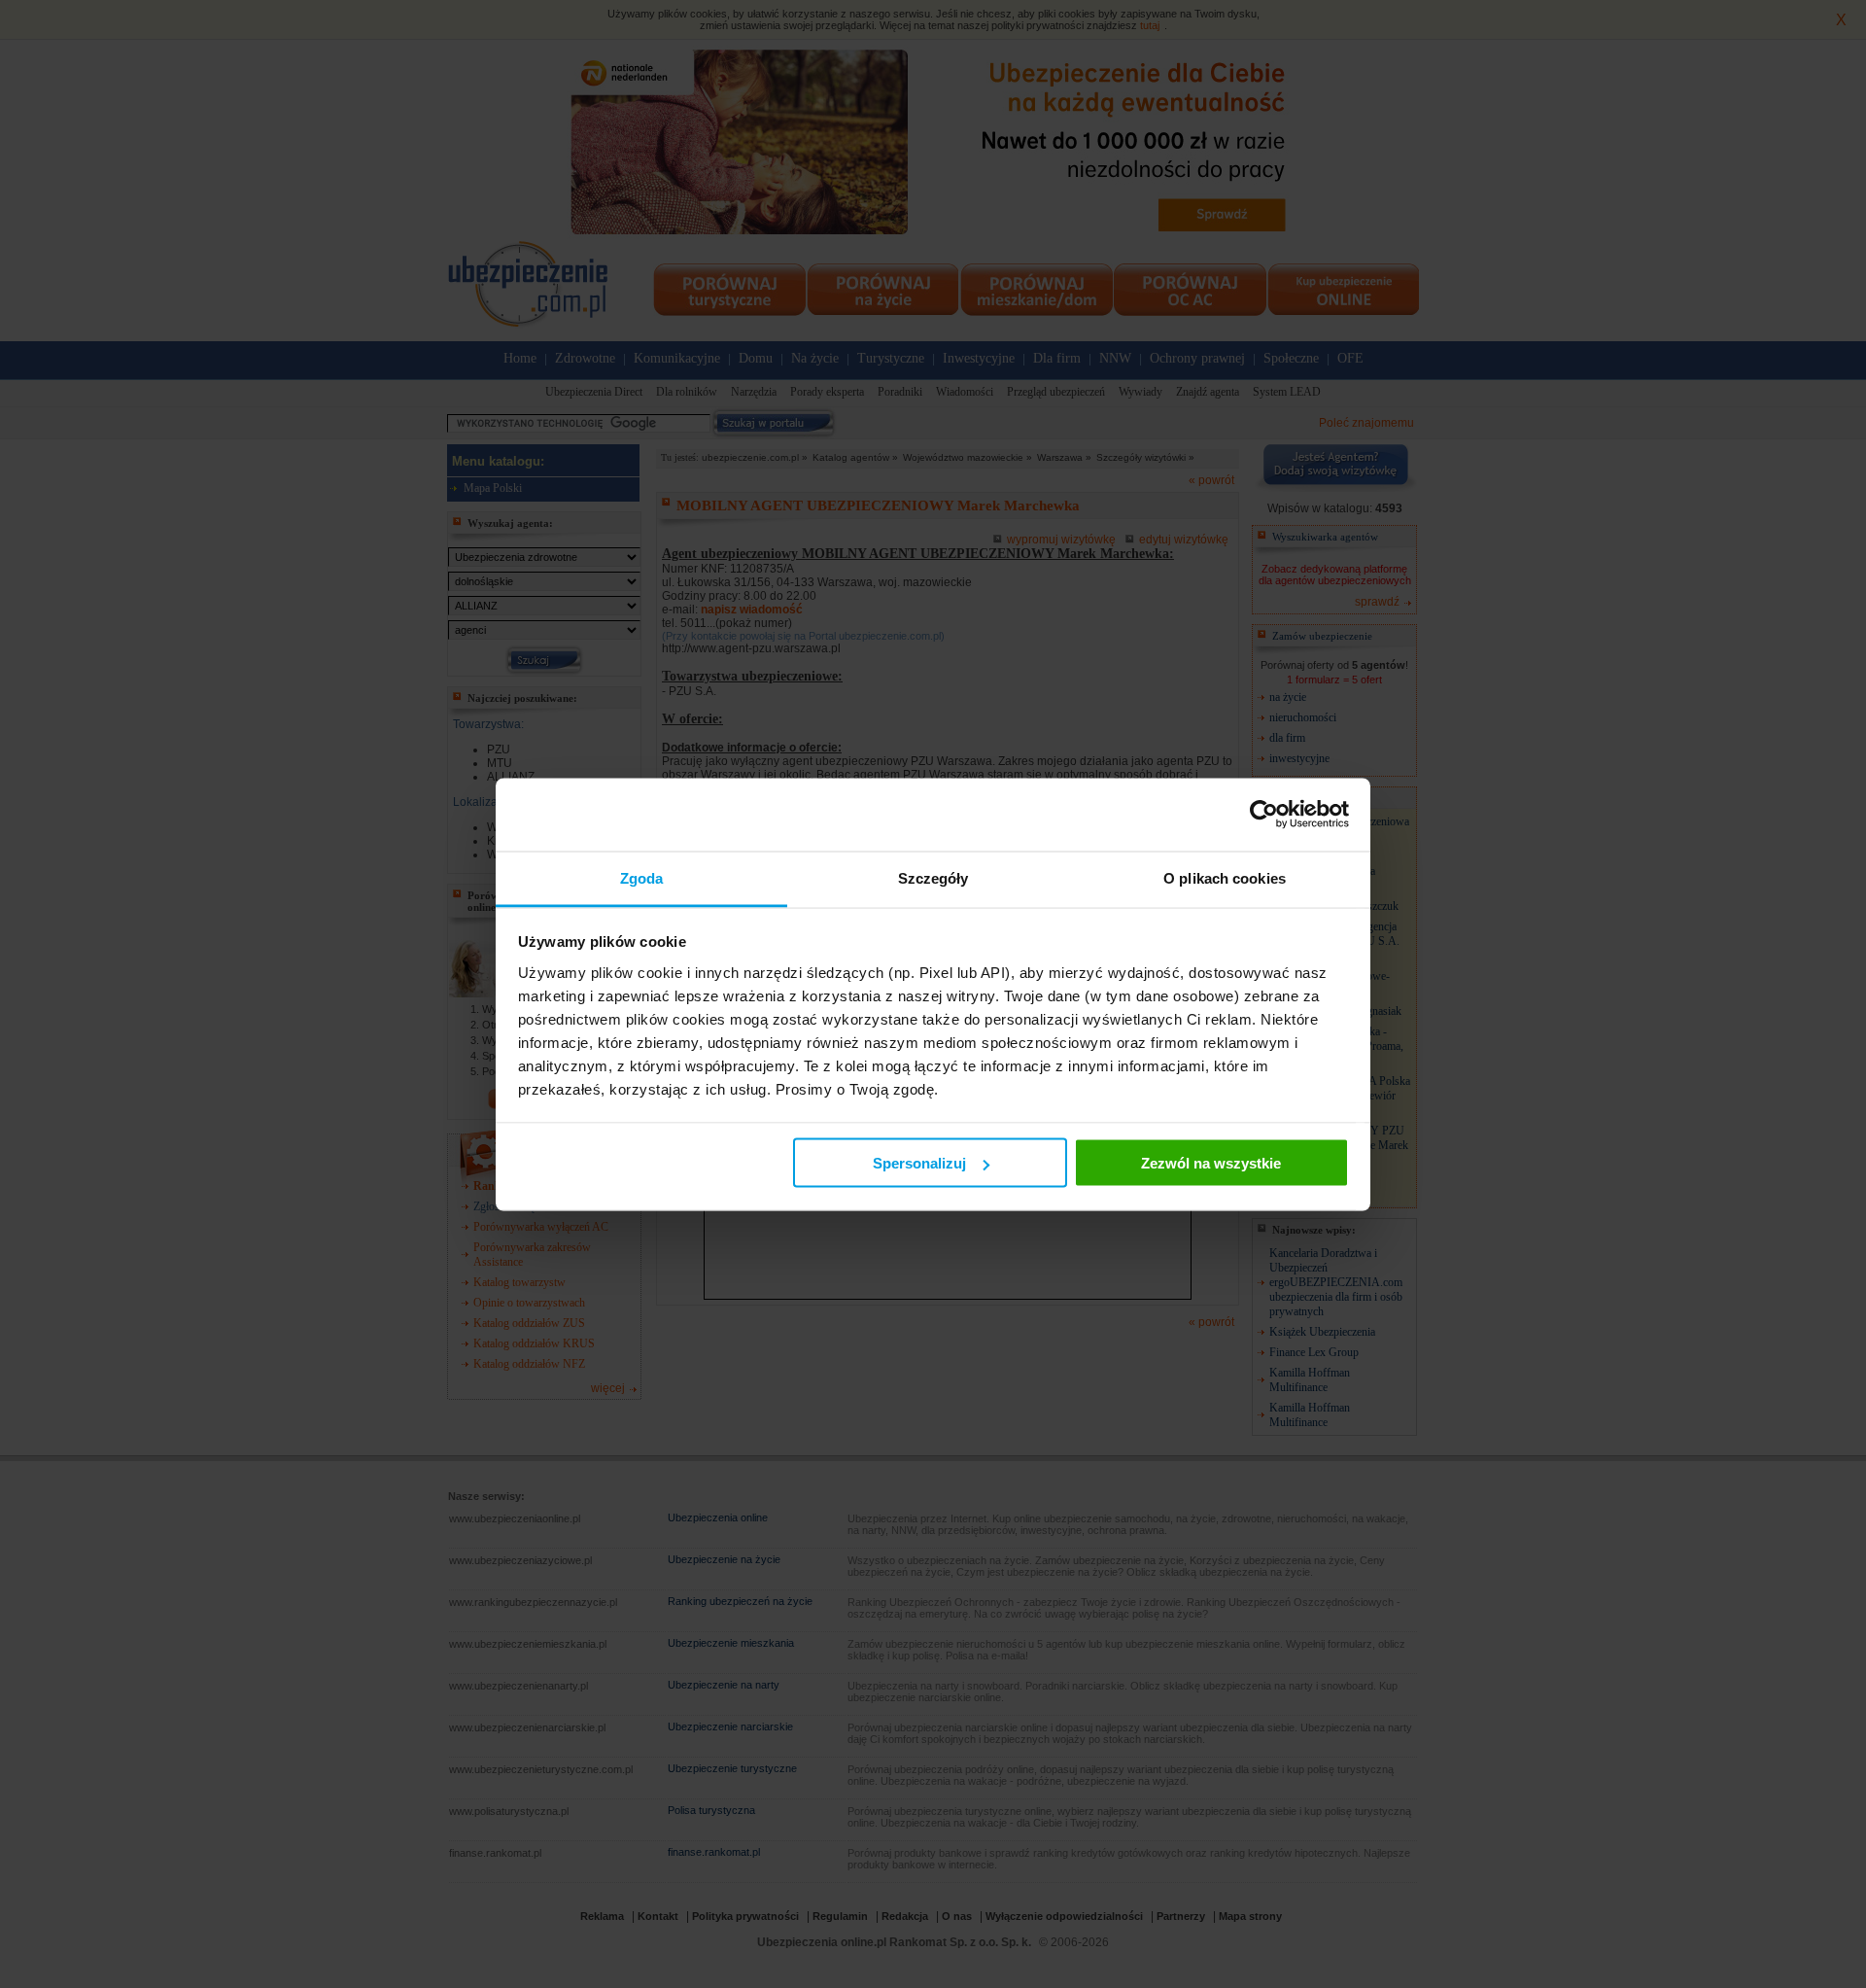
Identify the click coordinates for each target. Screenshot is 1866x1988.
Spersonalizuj (919, 1163)
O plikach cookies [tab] (1225, 877)
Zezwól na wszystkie (1211, 1163)
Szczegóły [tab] (933, 877)
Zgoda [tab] (642, 877)
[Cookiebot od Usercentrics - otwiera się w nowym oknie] (1264, 815)
